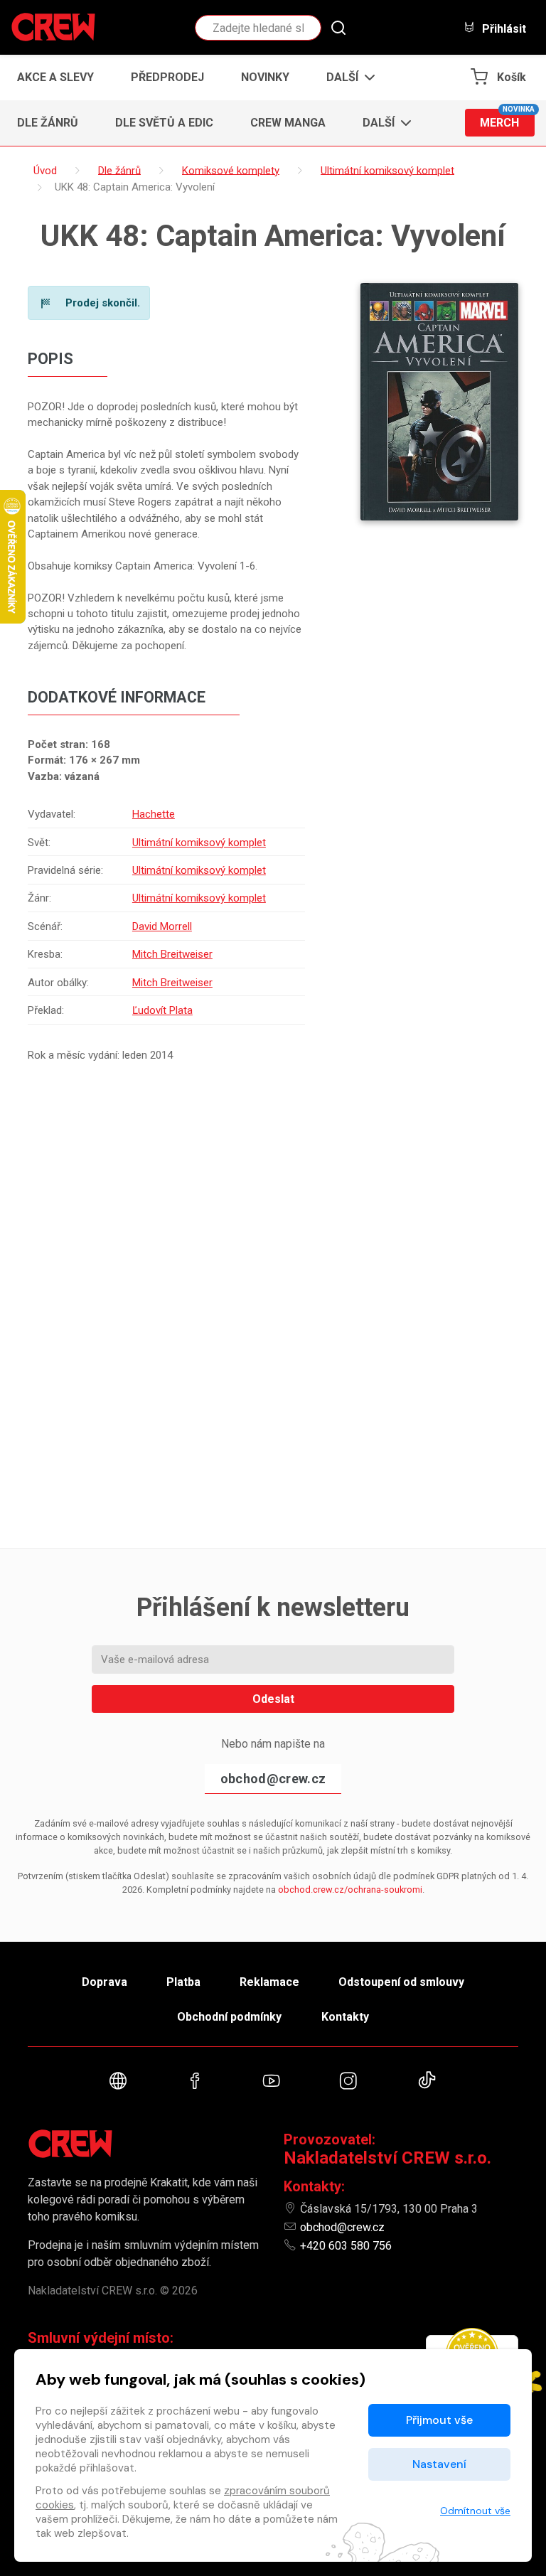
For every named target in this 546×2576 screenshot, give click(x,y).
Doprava (105, 1982)
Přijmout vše (439, 2420)
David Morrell (162, 926)
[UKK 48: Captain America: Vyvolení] (439, 402)
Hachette (154, 814)
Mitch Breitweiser (172, 954)
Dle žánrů (48, 123)
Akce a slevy (55, 77)
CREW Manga (288, 123)
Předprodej (167, 77)
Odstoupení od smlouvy (401, 1982)
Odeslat (273, 1699)
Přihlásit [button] (503, 28)
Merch (507, 119)
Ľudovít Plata (162, 1010)
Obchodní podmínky (229, 2017)
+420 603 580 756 (346, 2246)
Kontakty (345, 2017)
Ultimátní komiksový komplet (199, 843)
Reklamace (269, 1982)
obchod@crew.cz (273, 1779)
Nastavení (439, 2464)
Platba (183, 1982)
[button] (347, 78)
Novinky (265, 77)
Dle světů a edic (164, 123)
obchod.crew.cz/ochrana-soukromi (350, 1890)
